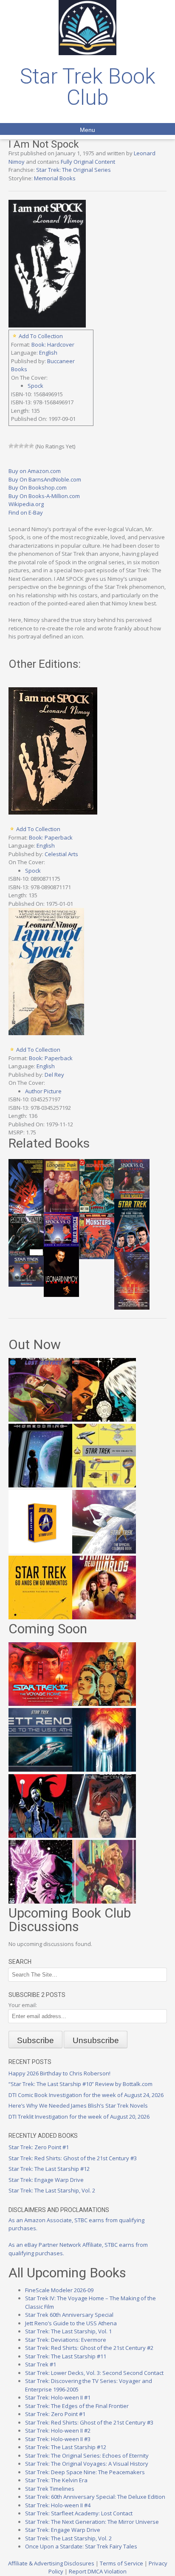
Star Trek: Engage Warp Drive (46, 2180)
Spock (35, 386)
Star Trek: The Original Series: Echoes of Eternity (87, 2456)
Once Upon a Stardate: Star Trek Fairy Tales (81, 2546)
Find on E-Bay (26, 512)
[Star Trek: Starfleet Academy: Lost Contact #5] (40, 1420)
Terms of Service (121, 2563)
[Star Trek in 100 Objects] (104, 1485)
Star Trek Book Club (88, 87)
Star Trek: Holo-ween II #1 (58, 2397)
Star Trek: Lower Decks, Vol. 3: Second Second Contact (94, 2373)
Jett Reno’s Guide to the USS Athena (71, 2323)
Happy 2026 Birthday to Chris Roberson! (59, 2073)
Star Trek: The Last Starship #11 (66, 2356)
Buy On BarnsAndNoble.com (45, 479)
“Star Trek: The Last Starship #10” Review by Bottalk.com (80, 2084)
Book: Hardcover (53, 344)
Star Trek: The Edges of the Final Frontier (77, 2406)
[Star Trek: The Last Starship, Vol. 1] (104, 1770)
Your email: (23, 2005)
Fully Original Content (88, 162)
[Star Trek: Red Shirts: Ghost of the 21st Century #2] (104, 1836)
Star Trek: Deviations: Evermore (66, 2340)
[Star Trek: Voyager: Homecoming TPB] (40, 1485)
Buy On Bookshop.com (38, 487)
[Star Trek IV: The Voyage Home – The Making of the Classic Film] (40, 1704)
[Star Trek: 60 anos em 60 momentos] (40, 1617)
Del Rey (54, 1075)
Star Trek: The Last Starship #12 (49, 2169)
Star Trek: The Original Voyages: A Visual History (87, 2464)
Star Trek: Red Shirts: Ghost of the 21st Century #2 (89, 2348)
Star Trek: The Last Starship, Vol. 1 (68, 2331)
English (48, 353)
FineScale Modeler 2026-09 (59, 2290)
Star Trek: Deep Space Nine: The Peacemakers (85, 2472)
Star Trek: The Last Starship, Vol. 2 (52, 2190)
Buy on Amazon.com (35, 471)
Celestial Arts (61, 854)
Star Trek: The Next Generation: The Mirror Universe (92, 2522)
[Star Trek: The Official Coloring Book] (104, 1551)
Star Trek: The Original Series (73, 170)
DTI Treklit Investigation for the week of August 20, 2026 (79, 2117)
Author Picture (43, 1091)
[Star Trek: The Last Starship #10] (104, 1420)
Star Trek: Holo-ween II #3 (58, 2439)
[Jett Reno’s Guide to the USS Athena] (40, 1770)
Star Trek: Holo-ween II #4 (58, 2505)
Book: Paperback (51, 837)
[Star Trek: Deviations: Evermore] (40, 1836)
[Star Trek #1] (104, 1901)
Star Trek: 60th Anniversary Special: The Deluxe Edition (95, 2497)
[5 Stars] (31, 446)
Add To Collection (41, 336)
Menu (87, 130)
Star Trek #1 (41, 2364)
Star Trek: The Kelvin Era (56, 2480)
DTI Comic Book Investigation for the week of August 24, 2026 (86, 2095)
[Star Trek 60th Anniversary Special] (104, 1704)
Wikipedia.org (26, 504)
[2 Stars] (16, 446)
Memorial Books (55, 178)
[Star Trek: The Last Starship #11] (40, 1901)
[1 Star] (11, 446)
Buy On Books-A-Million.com (44, 496)
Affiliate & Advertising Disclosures (51, 2563)
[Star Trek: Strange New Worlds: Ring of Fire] (104, 1617)
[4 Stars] (26, 446)
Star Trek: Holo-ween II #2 (58, 2430)
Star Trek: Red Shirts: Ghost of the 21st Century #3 (73, 2158)
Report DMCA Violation (98, 2571)
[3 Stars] (21, 446)
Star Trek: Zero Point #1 (39, 2147)
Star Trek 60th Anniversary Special (69, 2315)
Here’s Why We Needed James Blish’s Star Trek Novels (78, 2106)
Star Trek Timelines (50, 2489)
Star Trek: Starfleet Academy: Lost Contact (79, 2513)
